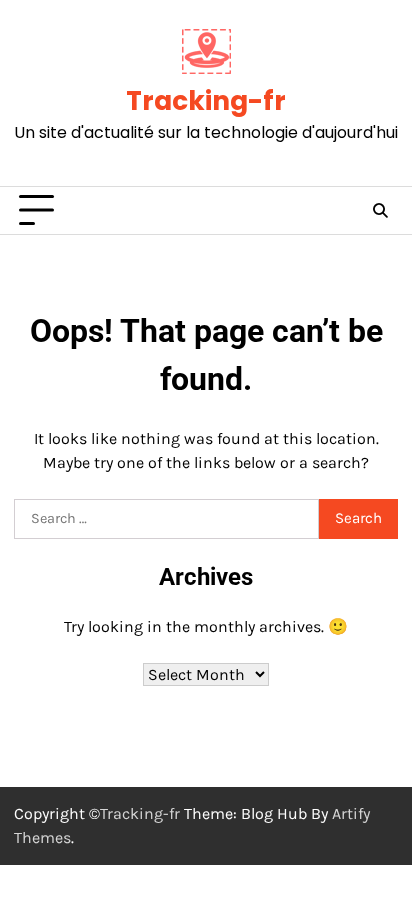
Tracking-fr (206, 100)
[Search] (380, 211)
